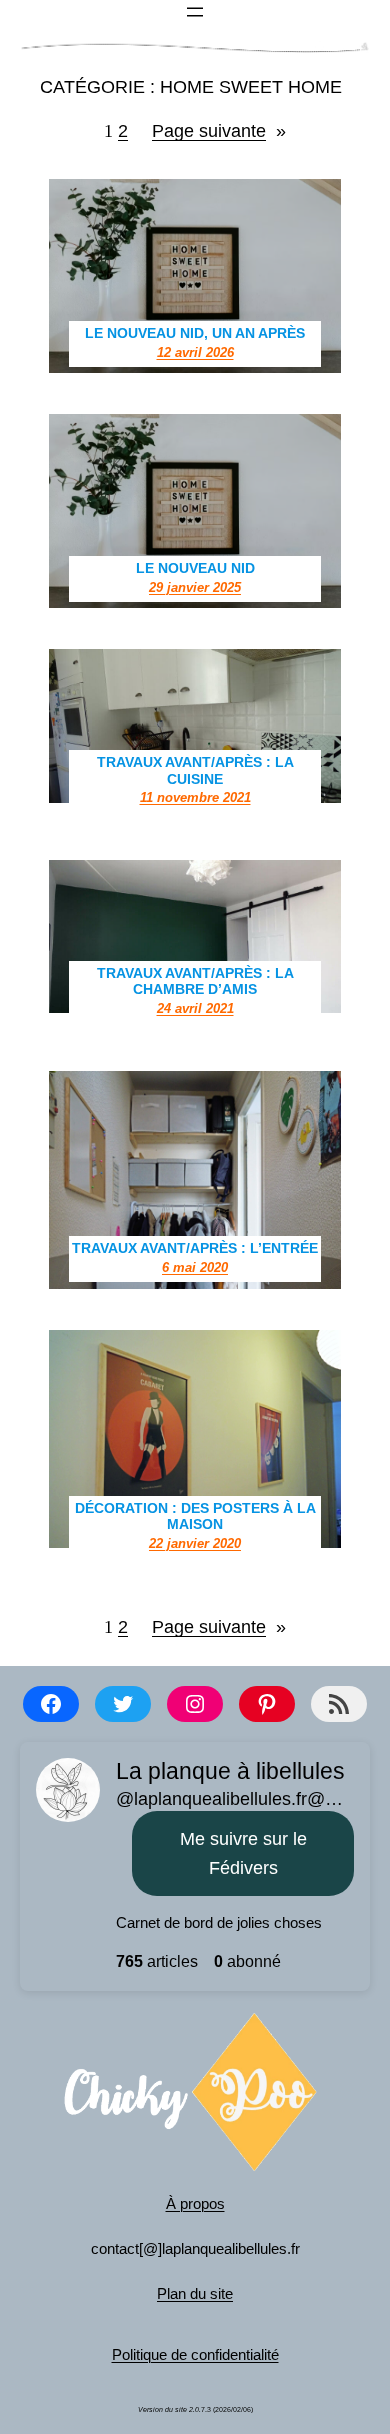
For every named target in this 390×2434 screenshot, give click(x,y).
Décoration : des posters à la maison (195, 1516)
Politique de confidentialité (195, 2354)
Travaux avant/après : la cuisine (195, 770)
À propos (195, 2203)
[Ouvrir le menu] (195, 12)
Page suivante (219, 131)
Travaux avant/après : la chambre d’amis (195, 981)
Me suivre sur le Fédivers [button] (243, 1853)
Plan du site (195, 2293)
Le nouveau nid (195, 568)
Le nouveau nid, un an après (195, 333)
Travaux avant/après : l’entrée (195, 1248)
